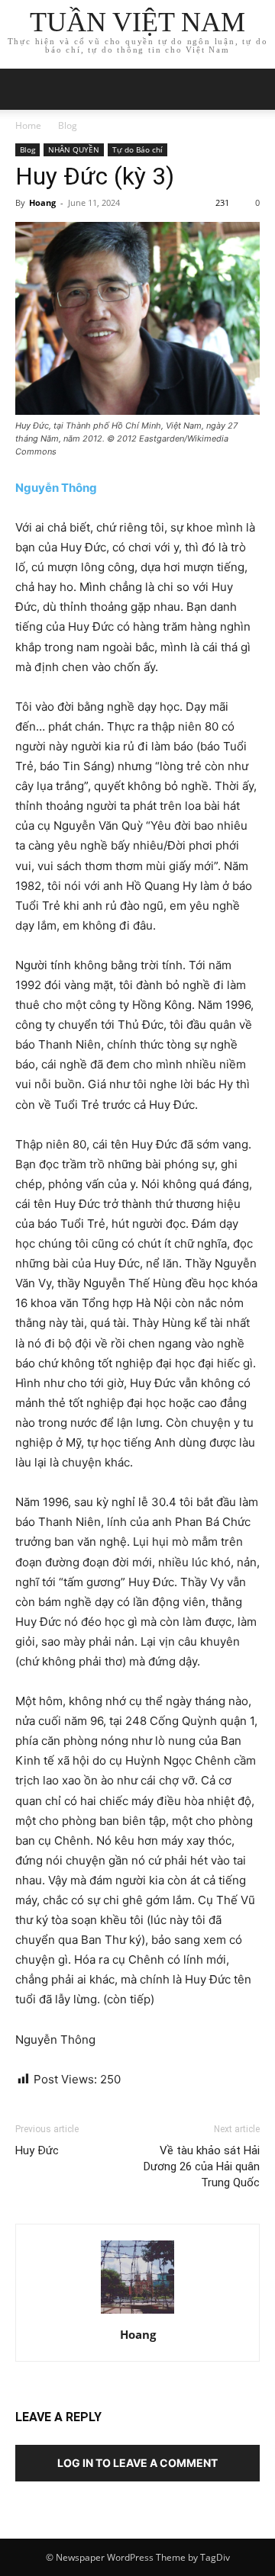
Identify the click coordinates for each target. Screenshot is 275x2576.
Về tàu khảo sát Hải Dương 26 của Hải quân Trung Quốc (202, 2166)
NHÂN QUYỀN (74, 149)
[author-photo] (137, 2313)
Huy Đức (37, 2150)
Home (28, 125)
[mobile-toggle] (26, 89)
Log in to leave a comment (137, 2463)
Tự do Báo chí (137, 149)
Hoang (42, 202)
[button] (254, 89)
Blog (68, 125)
